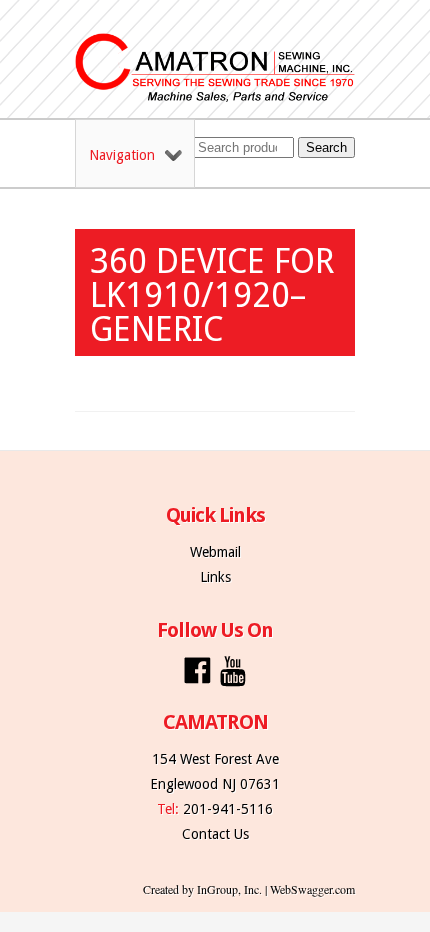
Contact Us (215, 834)
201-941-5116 (228, 809)
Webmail (215, 552)
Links (215, 577)
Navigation (122, 155)
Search (326, 147)
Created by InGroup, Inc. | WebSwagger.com (249, 889)
